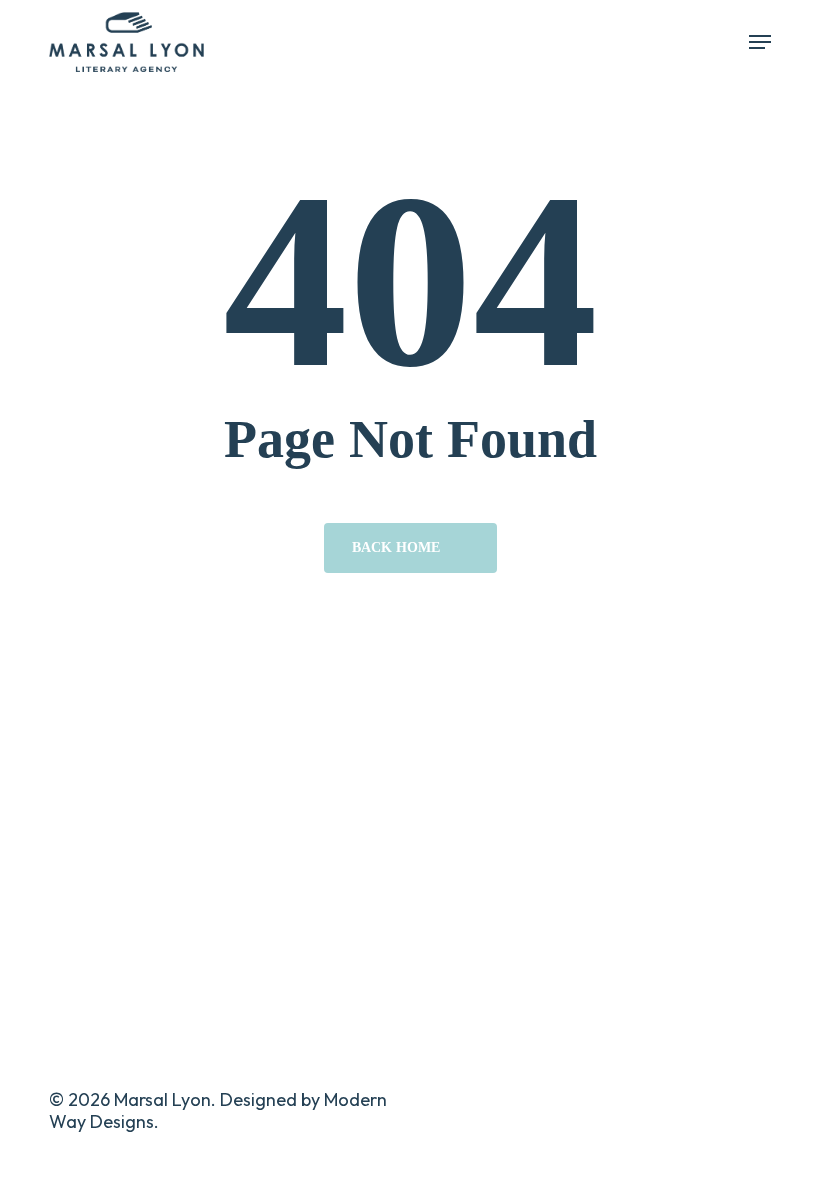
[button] (760, 42)
